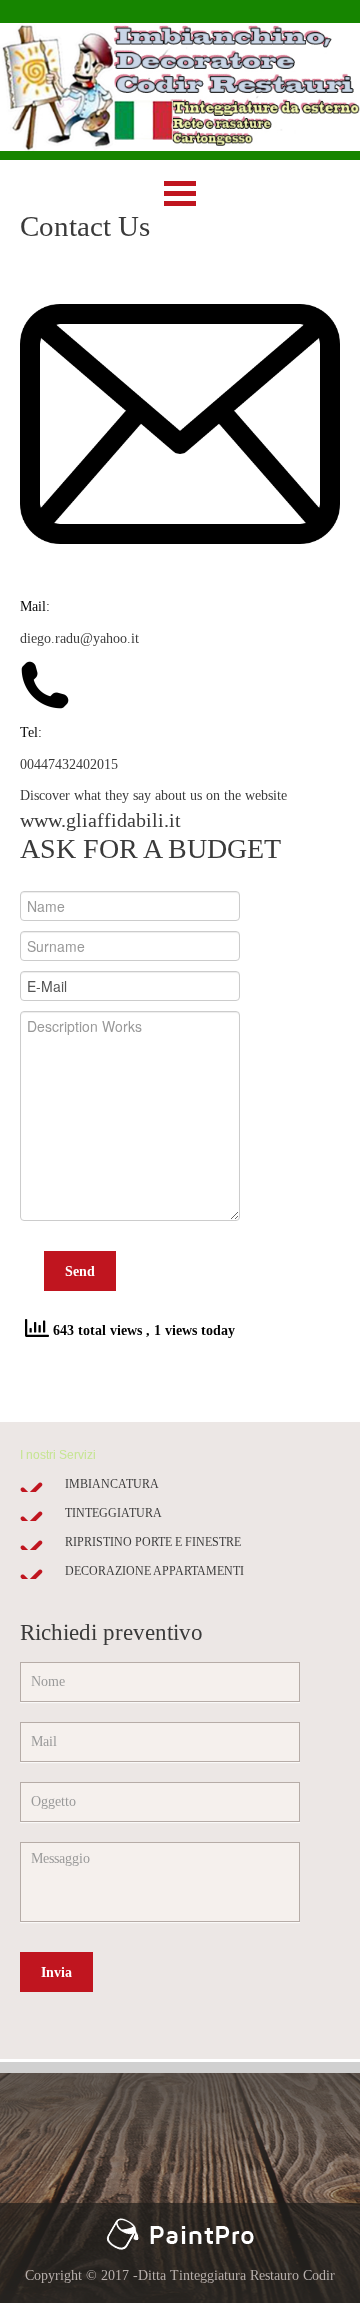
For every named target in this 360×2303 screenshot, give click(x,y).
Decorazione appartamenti (154, 1571)
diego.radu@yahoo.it (79, 638)
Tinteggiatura (113, 1513)
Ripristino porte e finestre (153, 1542)
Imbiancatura (112, 1484)
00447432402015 (69, 764)
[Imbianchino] (180, 2227)
